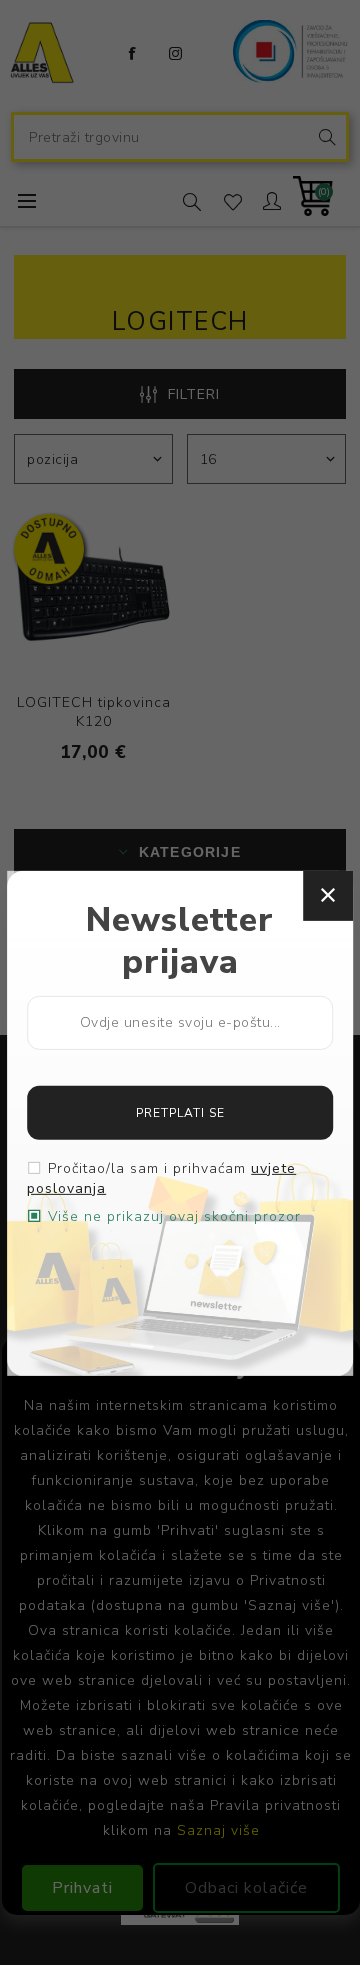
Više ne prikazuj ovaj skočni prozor (174, 1216)
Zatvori (328, 895)
